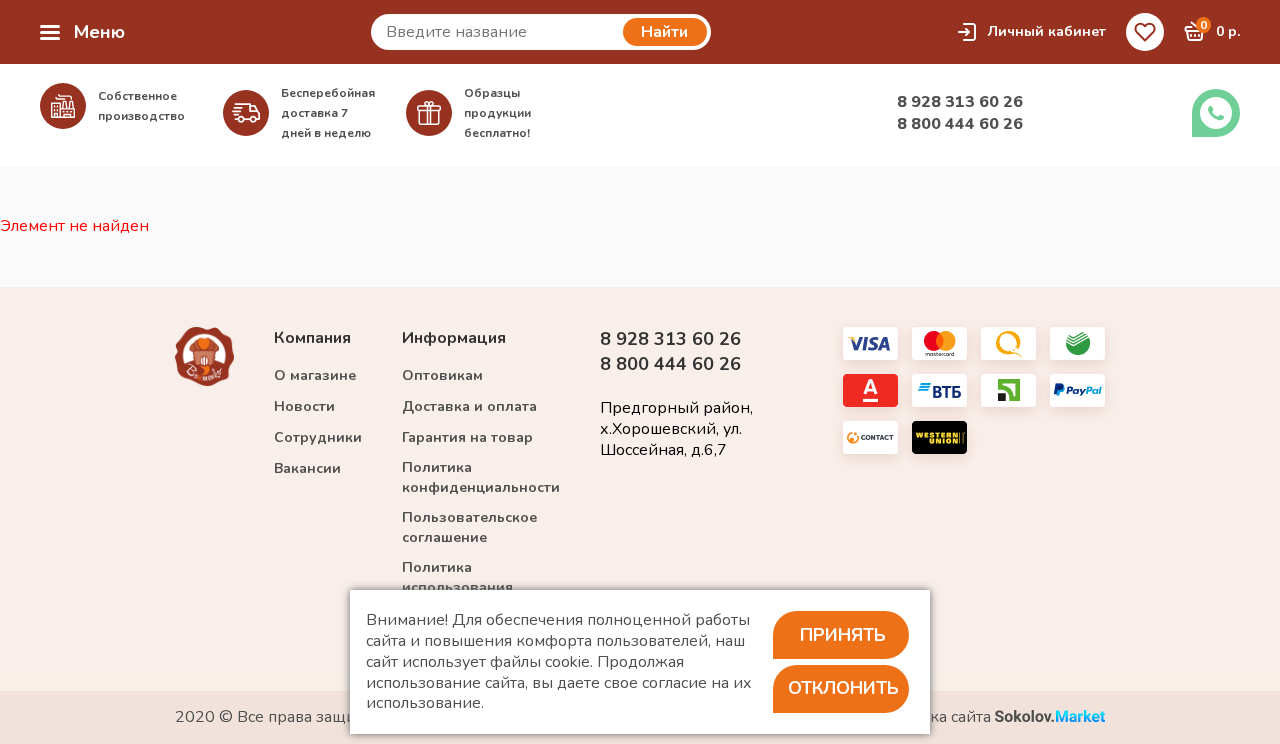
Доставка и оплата (469, 406)
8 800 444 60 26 (960, 124)
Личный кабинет (1047, 31)
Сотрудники (318, 437)
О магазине (315, 375)
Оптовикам (442, 375)
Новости (304, 406)
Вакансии (307, 468)
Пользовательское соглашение (469, 527)
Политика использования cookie (457, 587)
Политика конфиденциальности (481, 477)
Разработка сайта (927, 717)
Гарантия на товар (467, 437)
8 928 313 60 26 (960, 102)
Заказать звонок (1216, 113)
